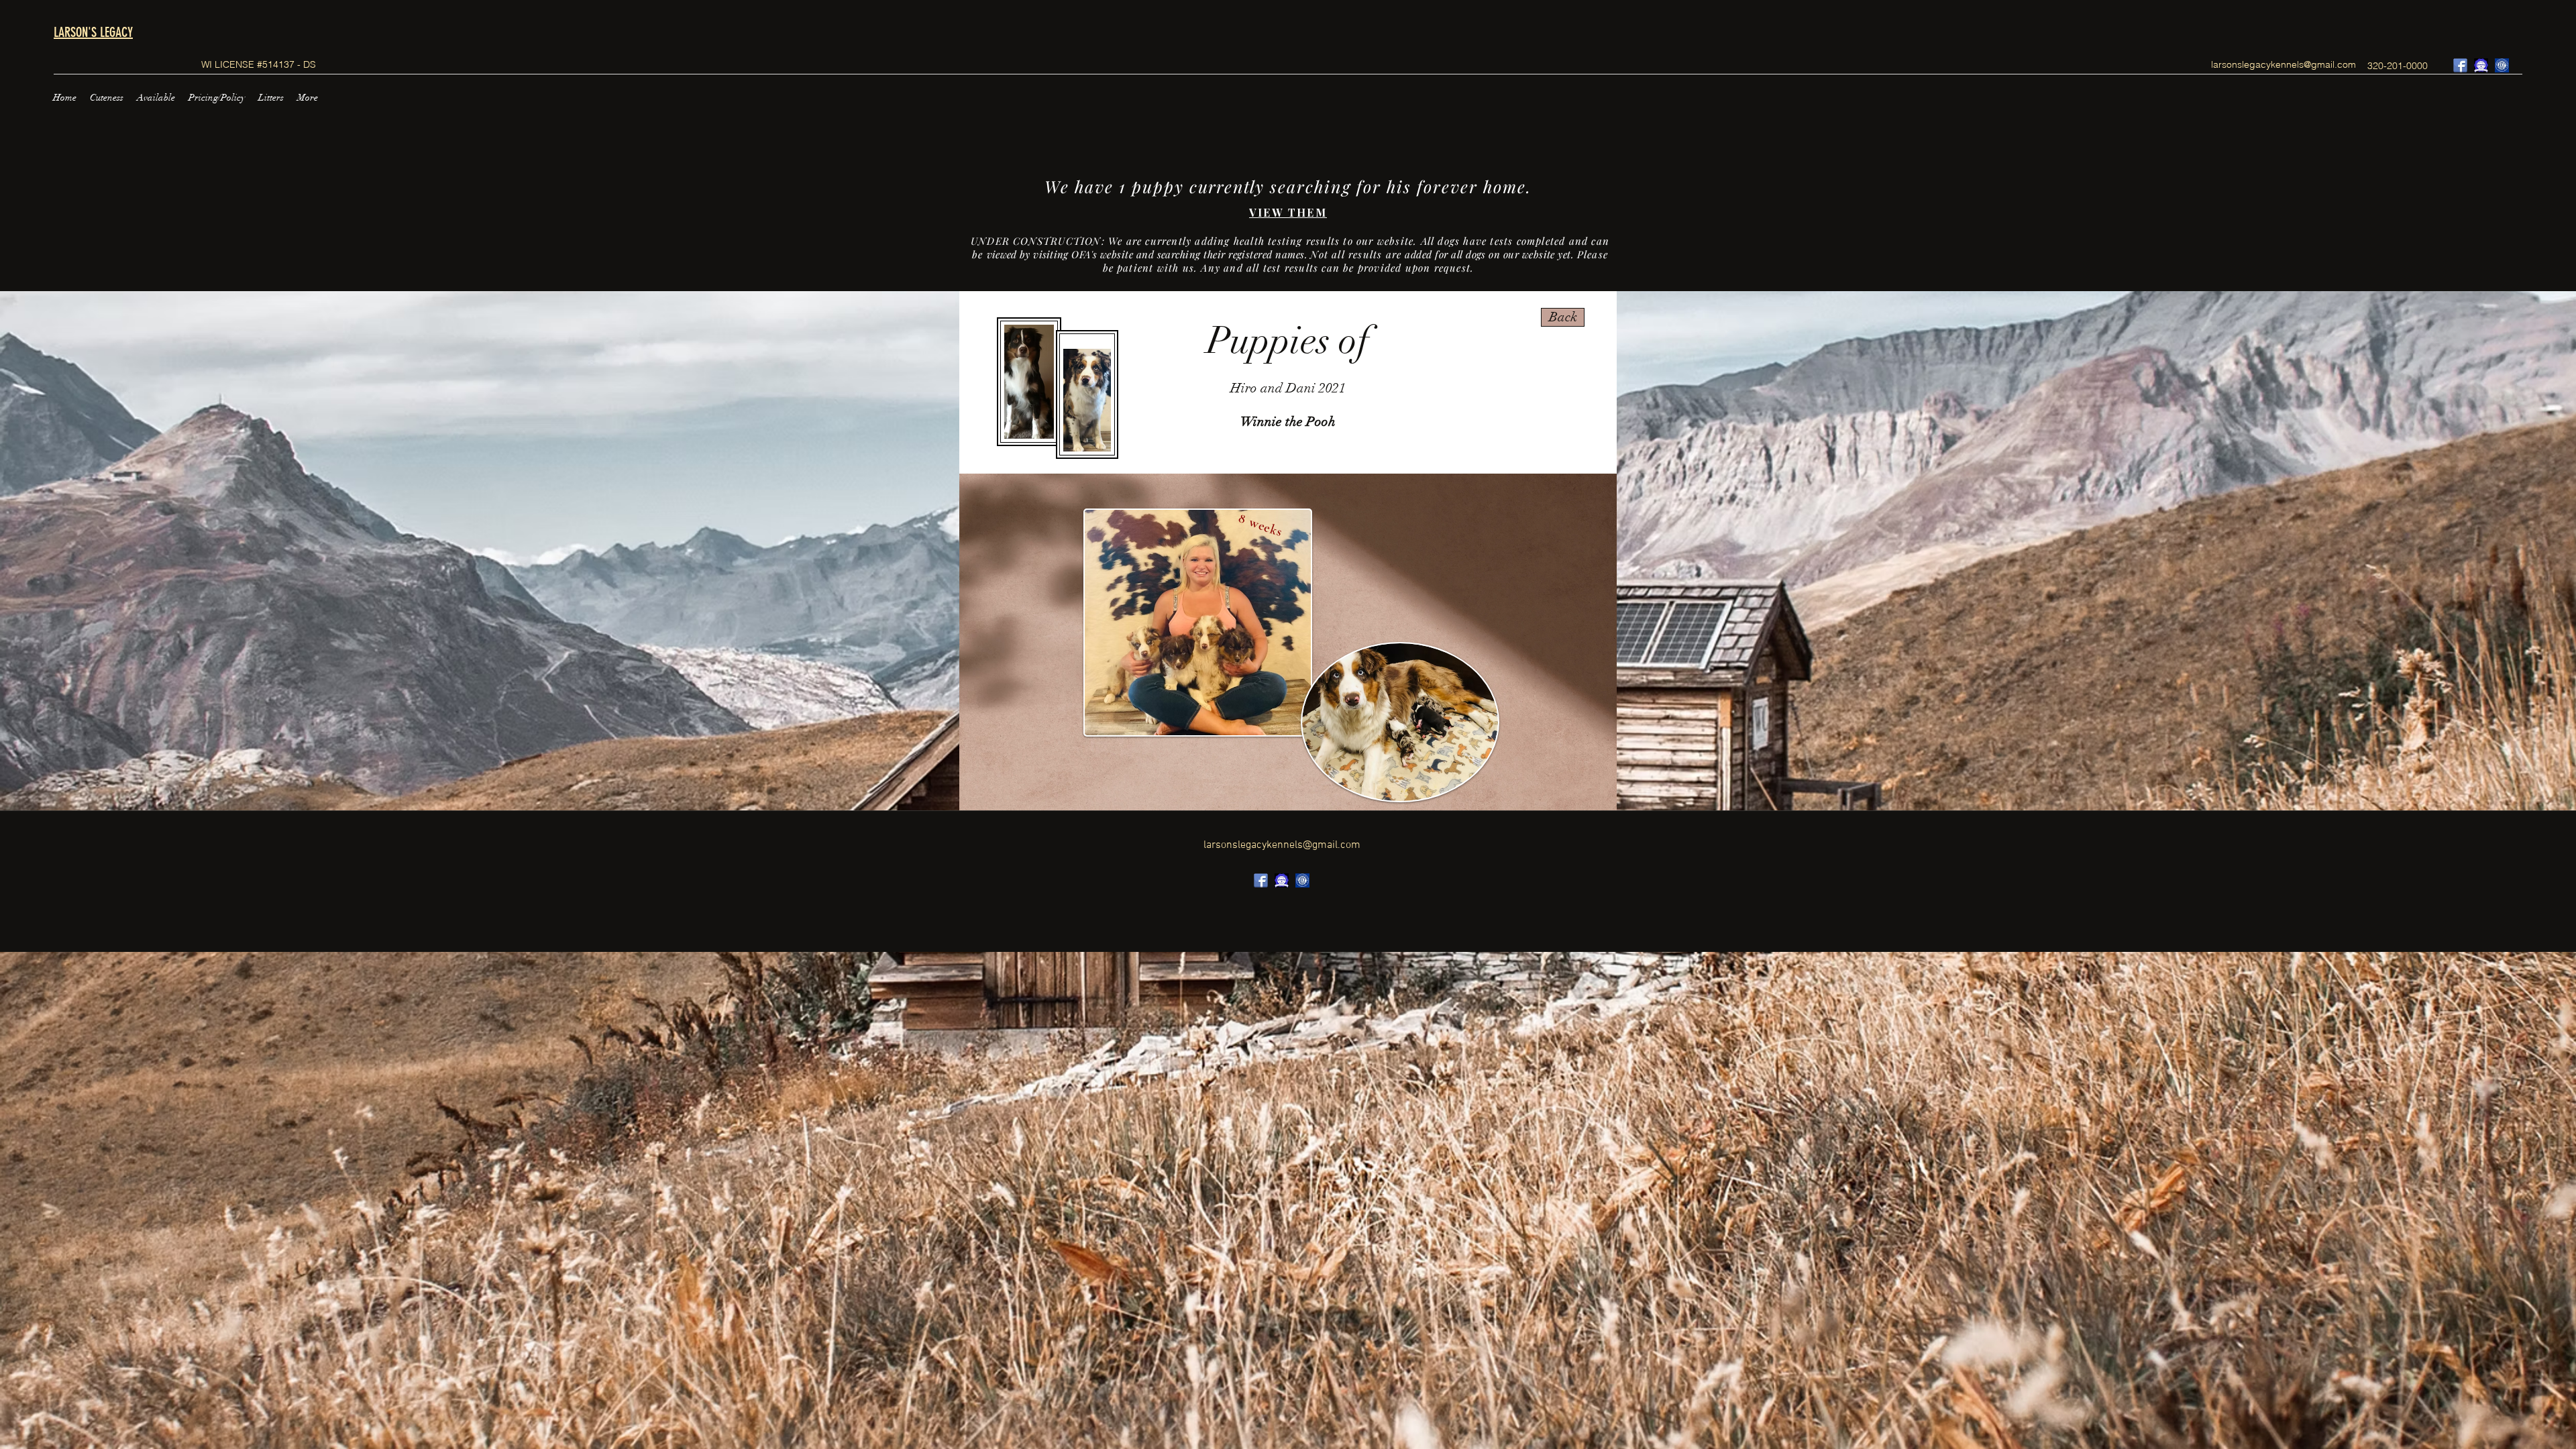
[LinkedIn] (2502, 65)
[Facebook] (2460, 65)
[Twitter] (2481, 65)
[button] (107, 98)
